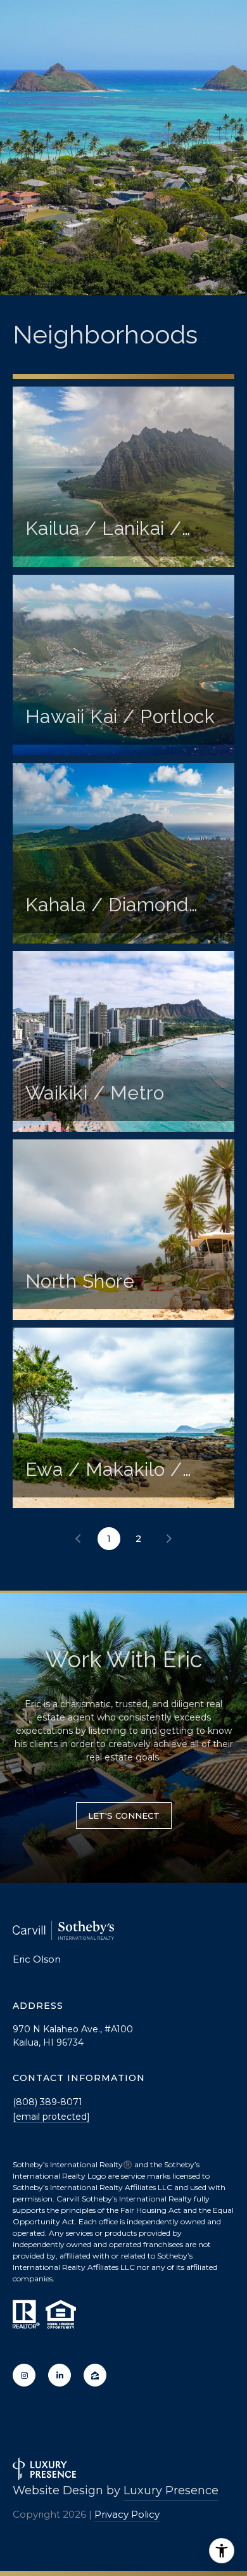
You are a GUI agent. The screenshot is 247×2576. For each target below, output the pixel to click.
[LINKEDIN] (60, 2375)
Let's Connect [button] (124, 1816)
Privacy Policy (127, 2514)
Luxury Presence (171, 2490)
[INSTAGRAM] (24, 2375)
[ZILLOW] (95, 2375)
